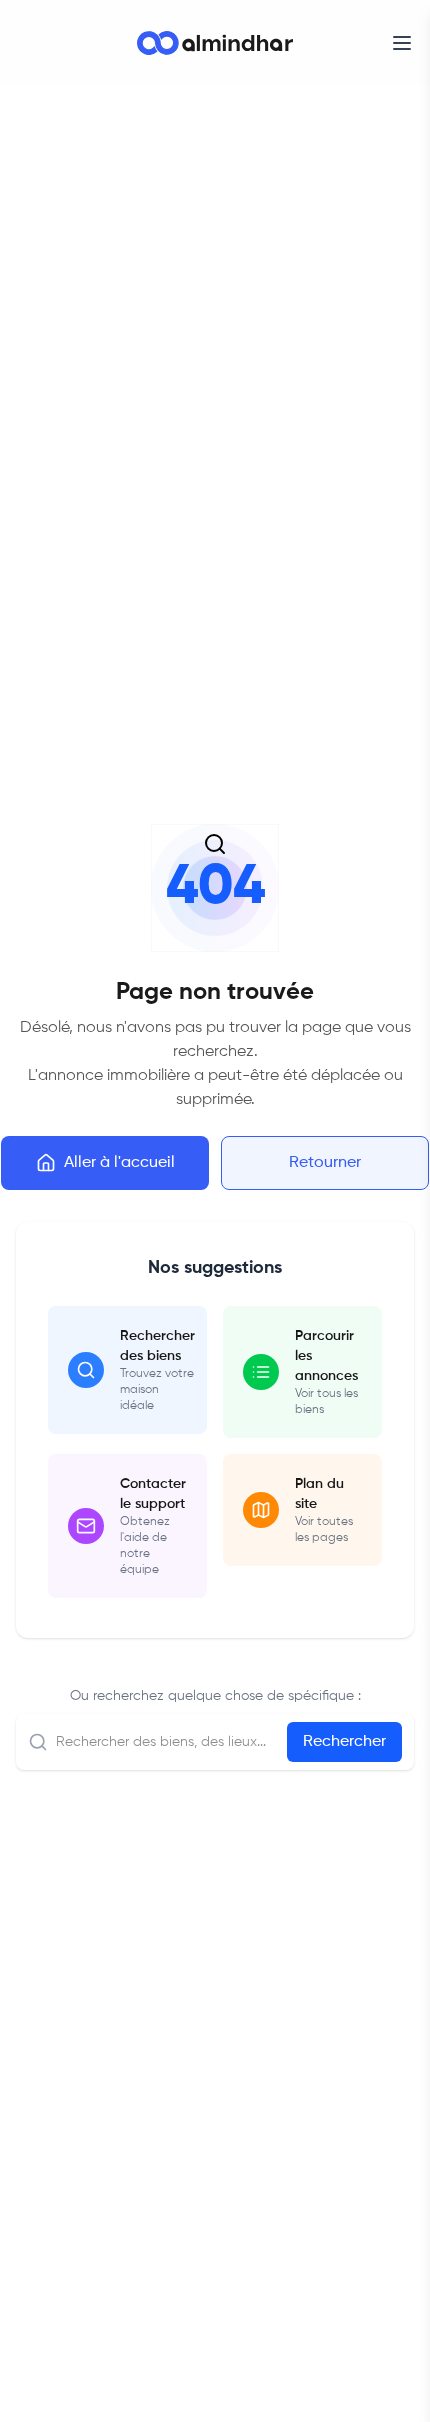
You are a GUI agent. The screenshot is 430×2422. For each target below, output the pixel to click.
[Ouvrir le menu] (402, 43)
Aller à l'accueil (119, 1163)
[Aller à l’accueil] (215, 43)
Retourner (325, 1163)
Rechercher (344, 1742)
